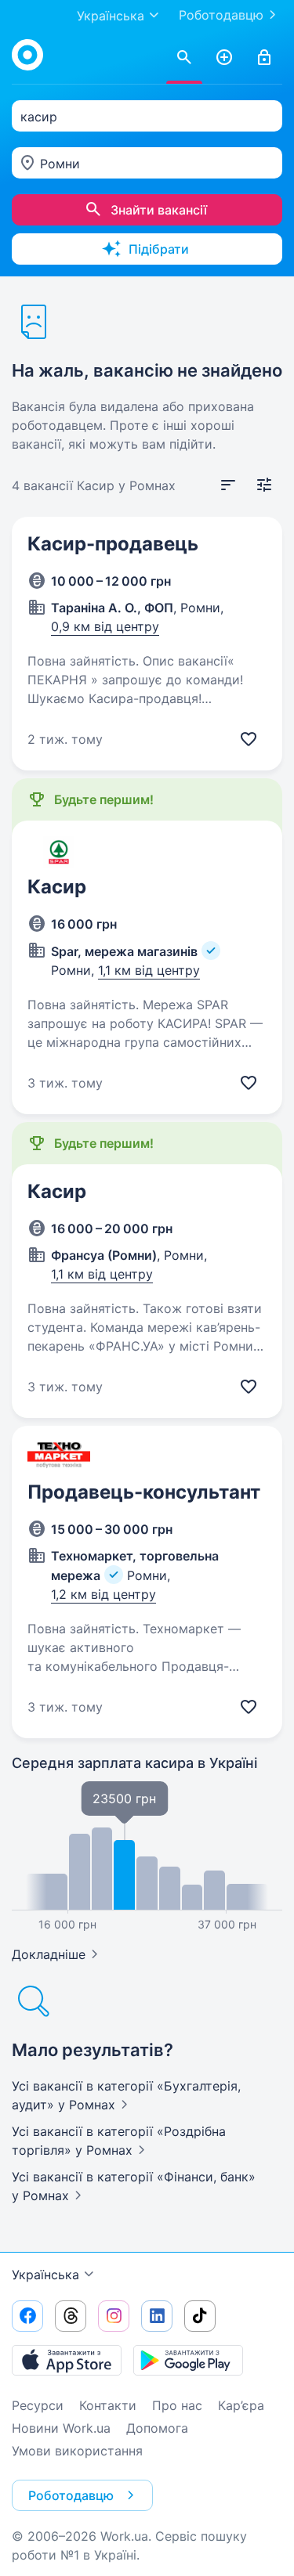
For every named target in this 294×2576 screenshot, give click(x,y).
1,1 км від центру (149, 970)
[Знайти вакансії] (184, 58)
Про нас (177, 2405)
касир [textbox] (39, 117)
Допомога (157, 2428)
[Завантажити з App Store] (67, 2360)
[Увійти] (264, 58)
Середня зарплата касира (134, 1763)
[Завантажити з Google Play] (188, 2360)
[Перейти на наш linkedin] (157, 2316)
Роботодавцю (221, 15)
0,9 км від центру (105, 626)
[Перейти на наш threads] (71, 2316)
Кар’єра (241, 2405)
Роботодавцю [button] (71, 2495)
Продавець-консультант (144, 1492)
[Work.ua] (27, 55)
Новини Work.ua (61, 2428)
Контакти (108, 2405)
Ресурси (38, 2405)
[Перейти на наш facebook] (27, 2316)
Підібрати (159, 249)
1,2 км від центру (103, 1594)
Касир (57, 887)
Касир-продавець (113, 544)
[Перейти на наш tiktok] (200, 2316)
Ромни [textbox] (60, 164)
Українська (45, 2275)
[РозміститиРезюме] (224, 58)
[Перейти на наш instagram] (114, 2316)
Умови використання (77, 2451)
